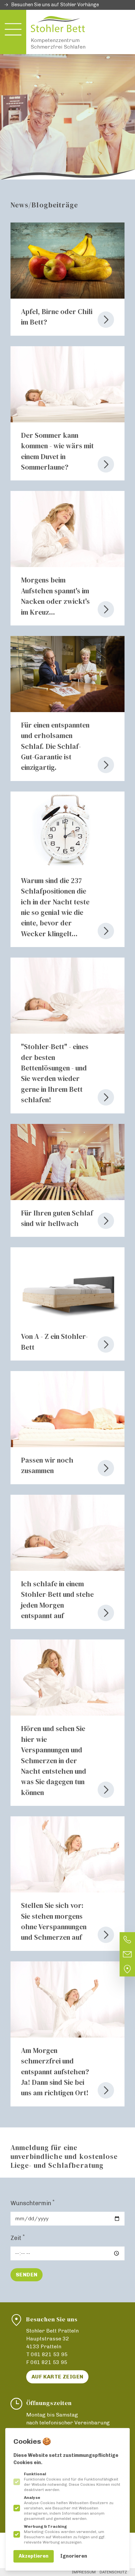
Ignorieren (74, 2556)
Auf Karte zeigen (57, 2377)
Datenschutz (113, 2572)
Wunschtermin (33, 2203)
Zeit (18, 2238)
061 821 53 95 (49, 2354)
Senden (27, 2275)
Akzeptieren (34, 2556)
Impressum (84, 2572)
